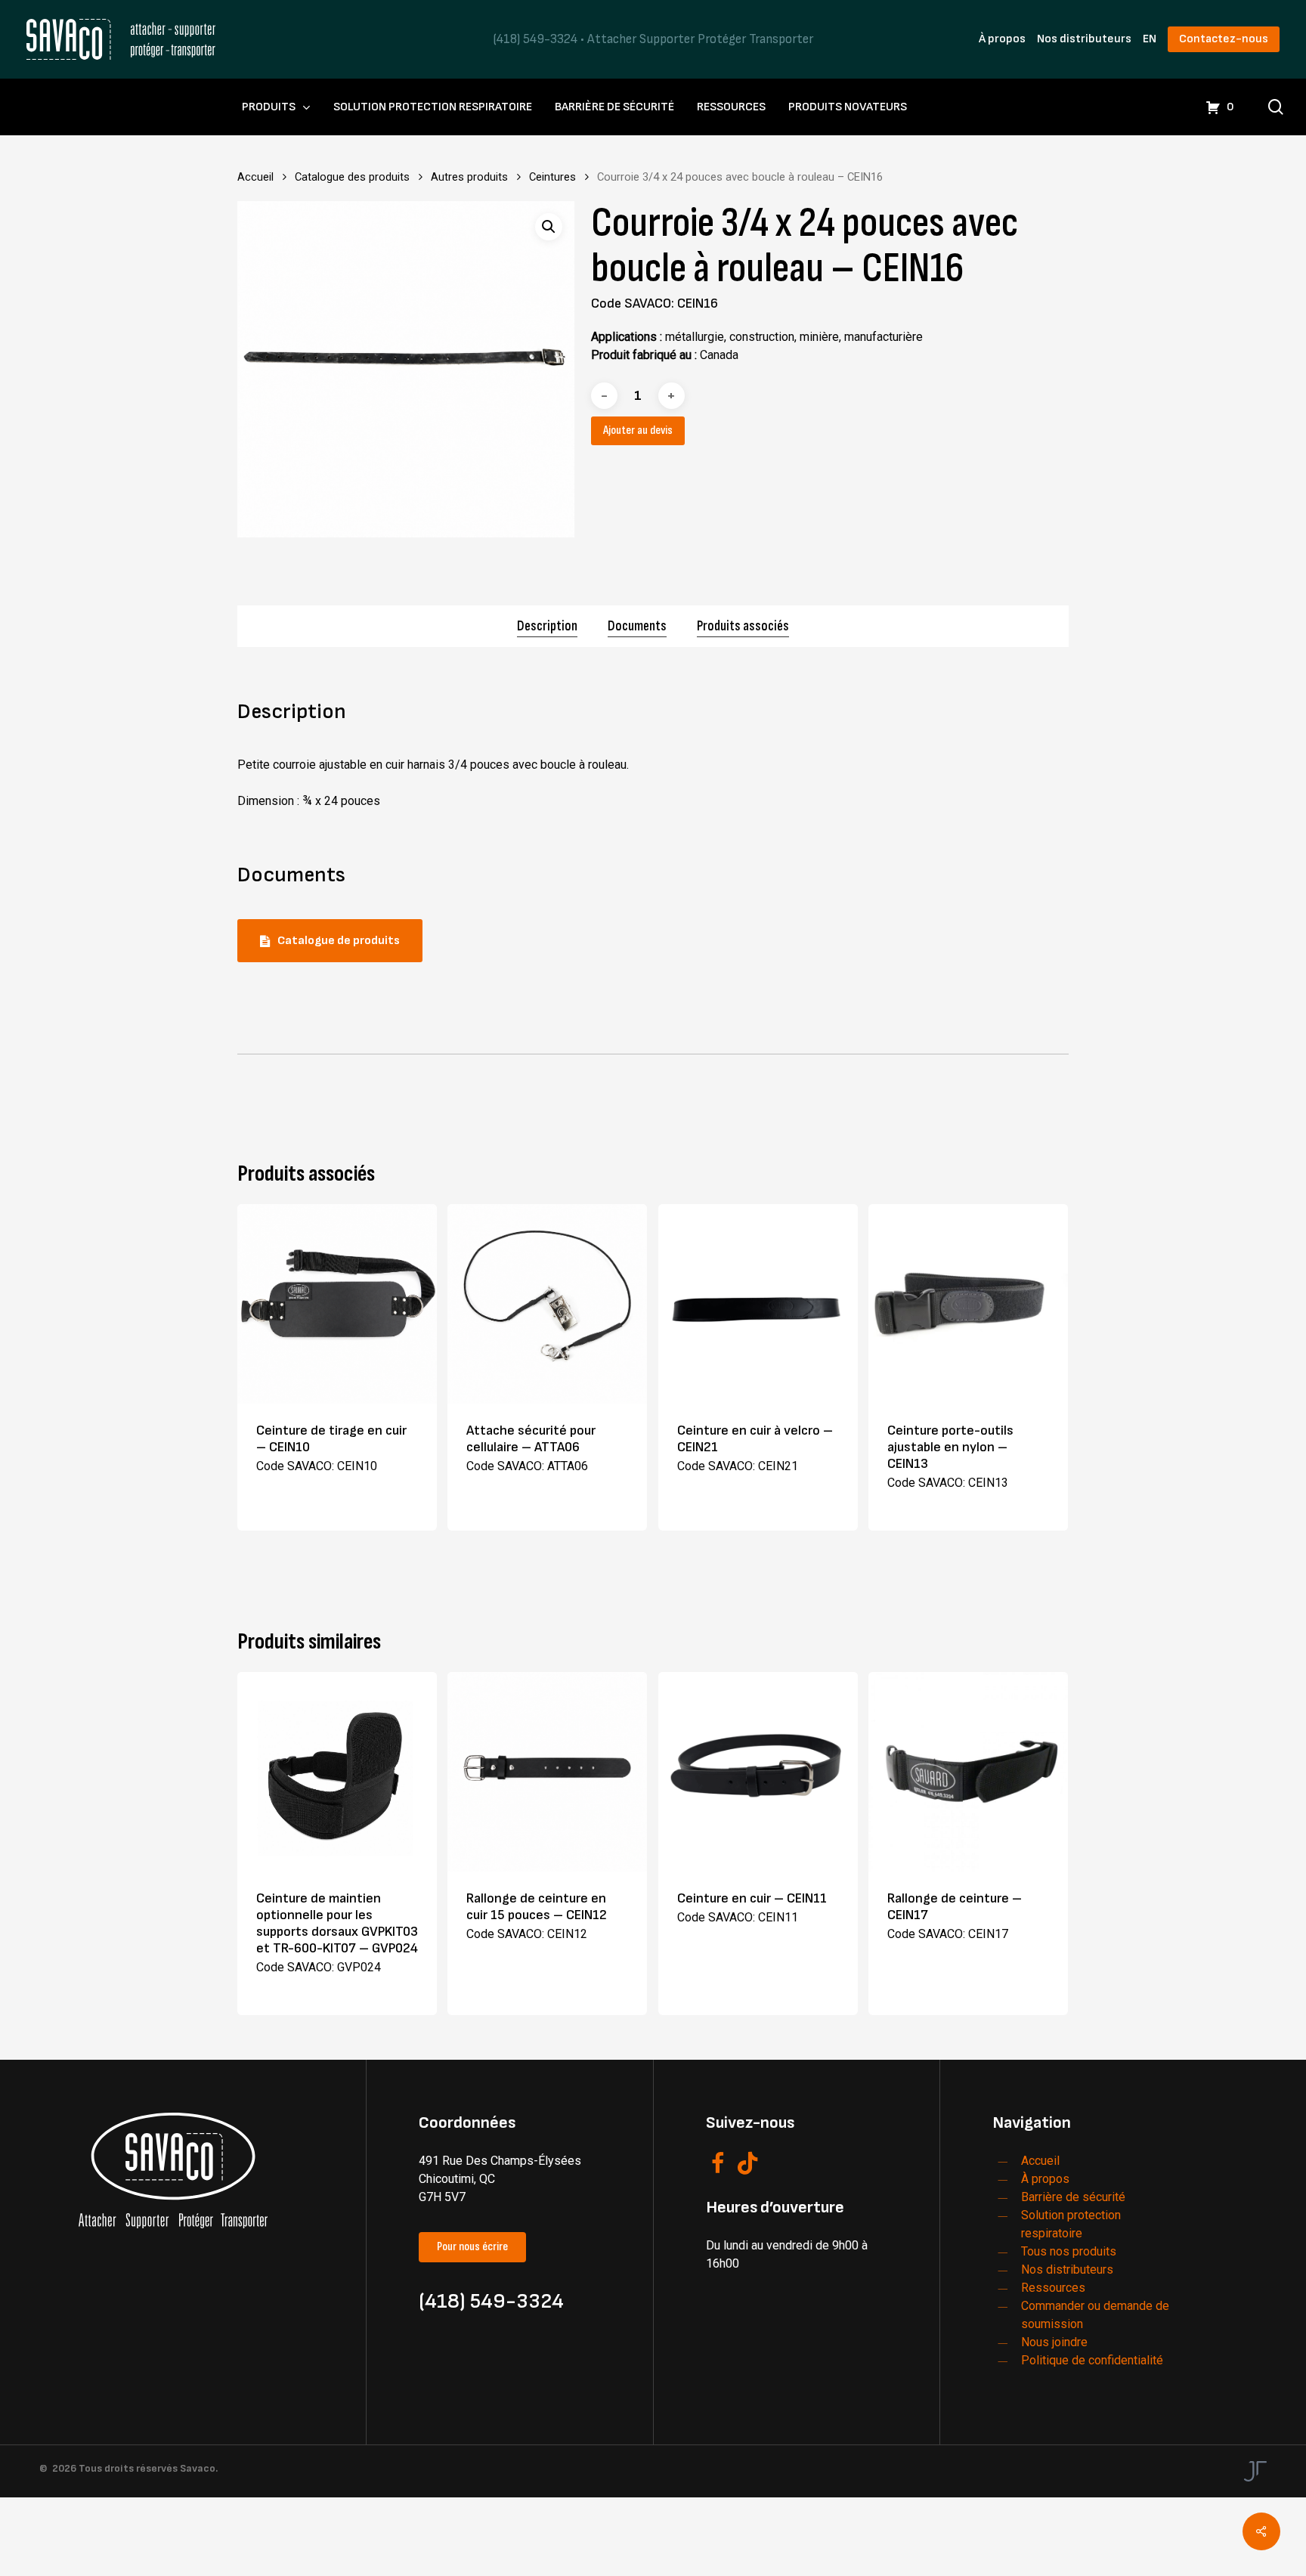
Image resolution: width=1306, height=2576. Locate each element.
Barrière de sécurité (1073, 2197)
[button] (549, 227)
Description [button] (547, 626)
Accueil (255, 177)
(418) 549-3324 (535, 39)
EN (1150, 39)
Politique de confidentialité (1092, 2360)
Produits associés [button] (743, 626)
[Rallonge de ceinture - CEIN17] (968, 1772)
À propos (1002, 39)
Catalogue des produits (352, 177)
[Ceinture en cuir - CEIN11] (758, 1772)
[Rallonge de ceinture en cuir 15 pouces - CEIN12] (547, 1772)
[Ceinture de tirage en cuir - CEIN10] (337, 1304)
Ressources (1053, 2288)
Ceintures (552, 177)
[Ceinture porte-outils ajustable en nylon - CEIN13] (968, 1304)
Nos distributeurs (1084, 39)
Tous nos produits (1069, 2251)
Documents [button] (637, 626)
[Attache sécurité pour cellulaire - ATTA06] (547, 1304)
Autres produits (469, 177)
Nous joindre (1054, 2342)
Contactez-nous (1224, 39)
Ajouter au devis (638, 430)
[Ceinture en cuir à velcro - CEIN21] (758, 1304)
